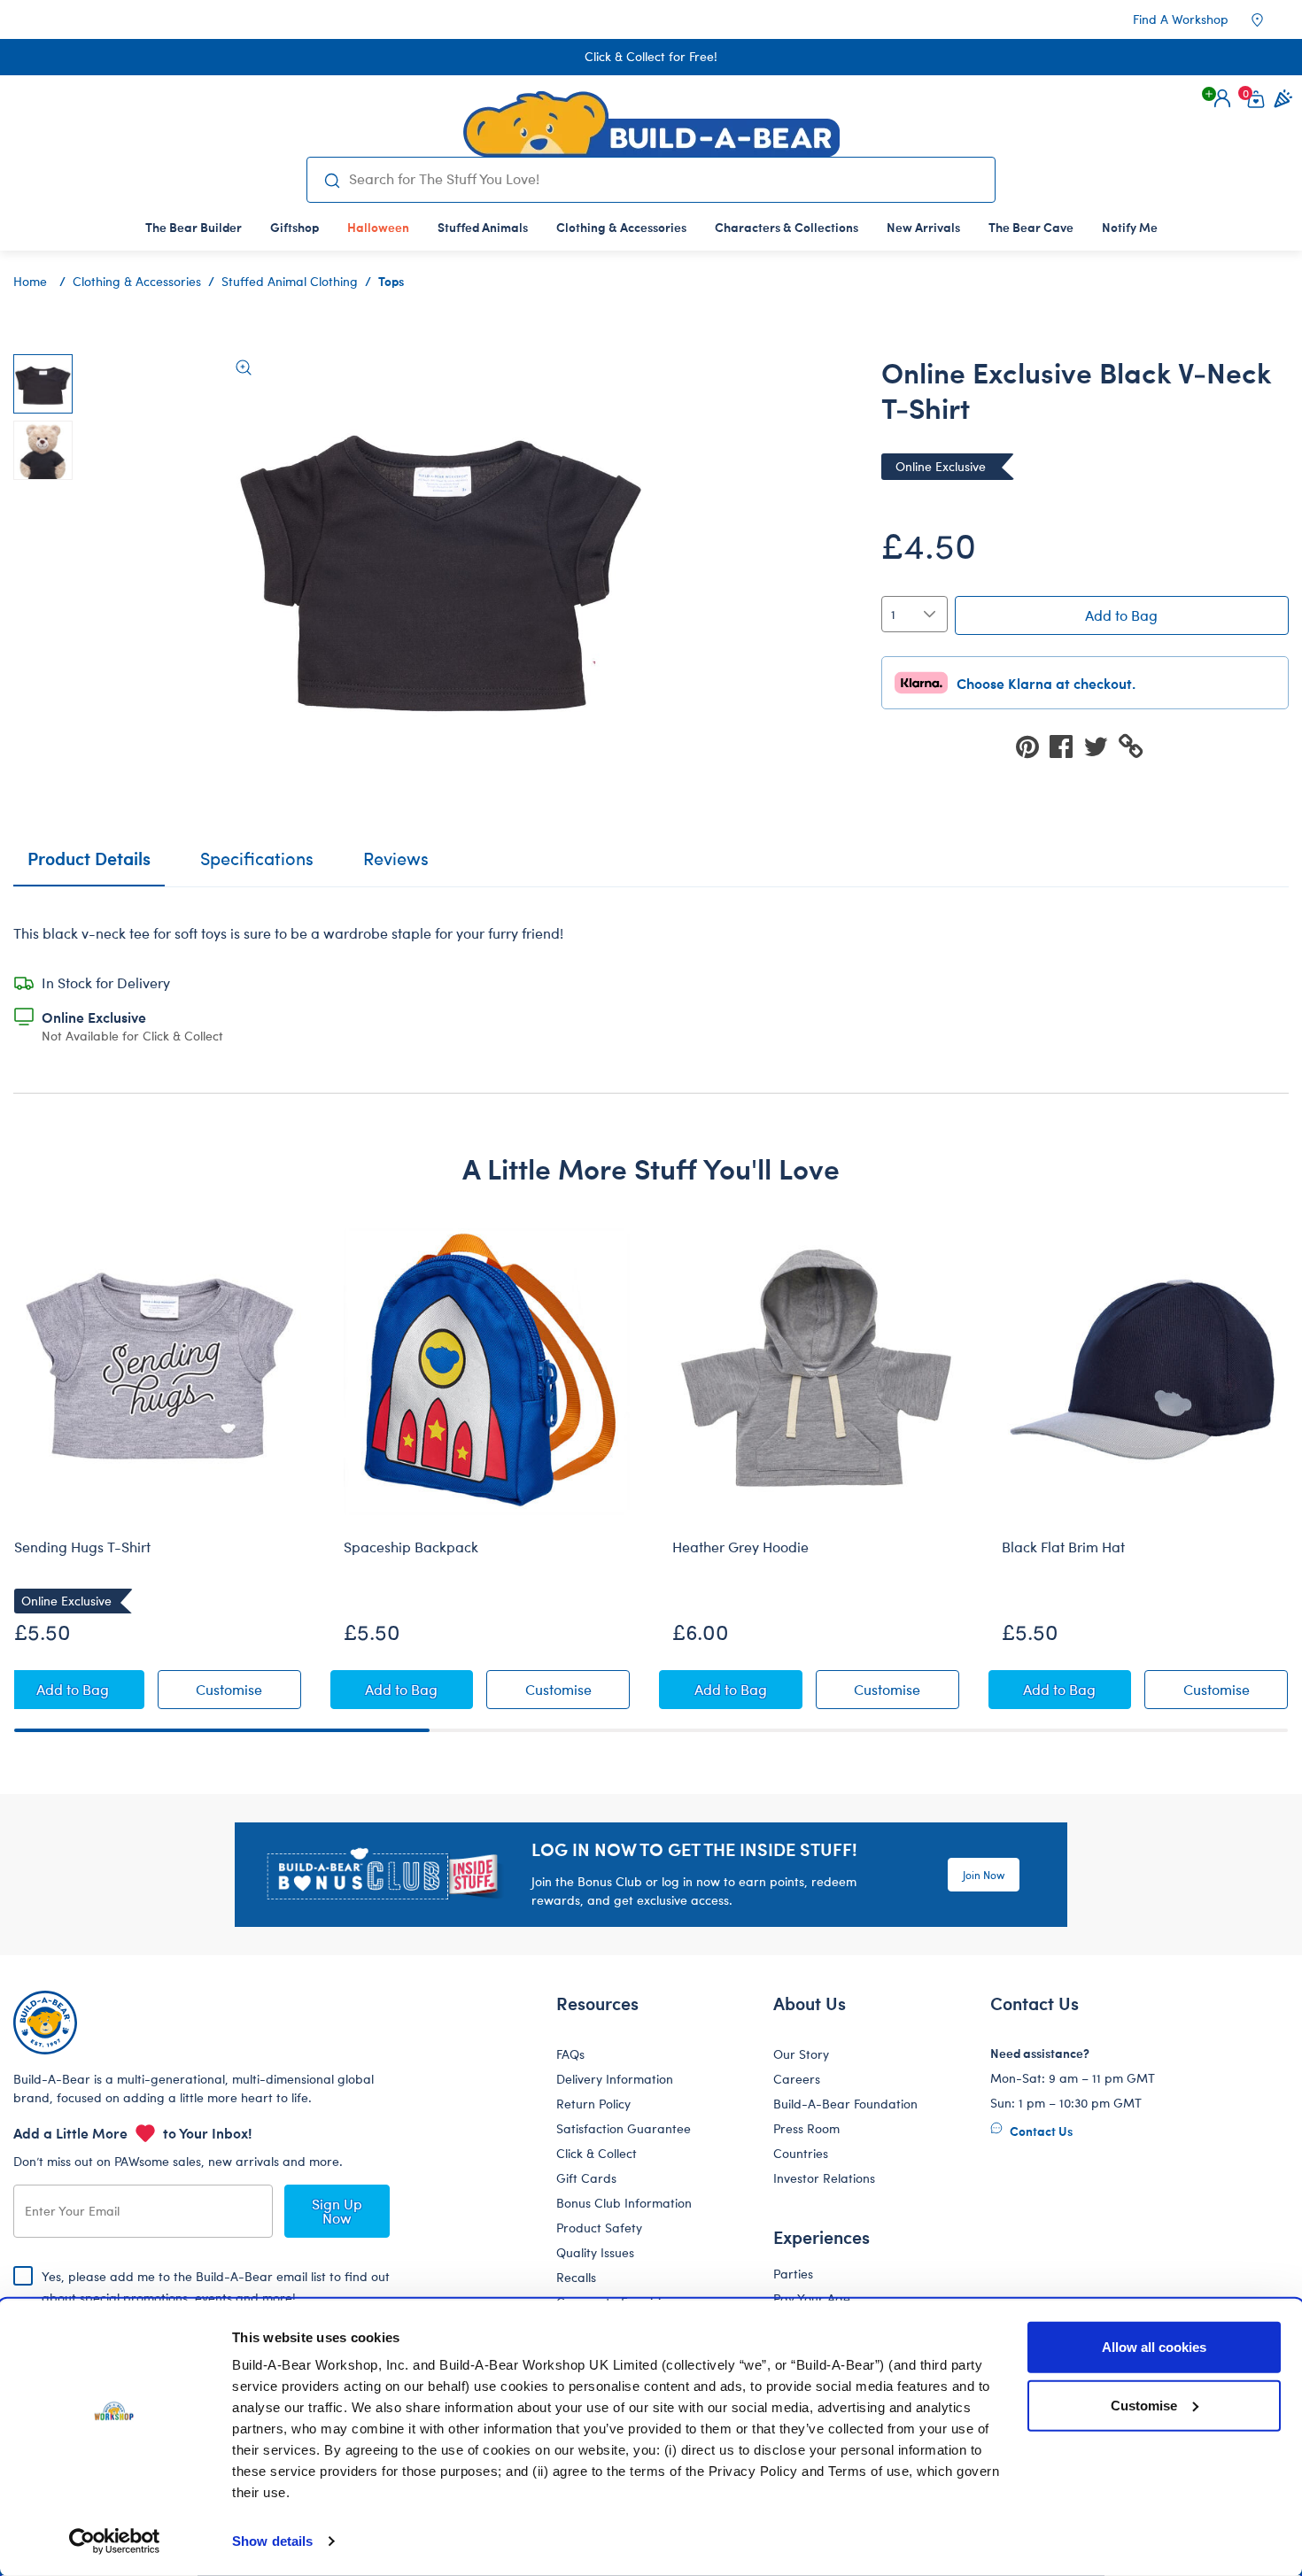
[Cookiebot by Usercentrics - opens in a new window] (115, 2541)
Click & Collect (597, 2153)
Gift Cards (586, 2178)
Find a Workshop (1181, 19)
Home (30, 281)
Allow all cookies (1154, 2347)
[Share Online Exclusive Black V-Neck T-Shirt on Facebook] (1066, 745)
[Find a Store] (1269, 19)
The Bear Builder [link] (194, 227)
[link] (378, 227)
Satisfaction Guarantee (624, 2128)
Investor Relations (824, 2178)
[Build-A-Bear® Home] (651, 124)
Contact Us (1040, 2131)
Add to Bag (1121, 615)
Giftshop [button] (294, 227)
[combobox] (665, 179)
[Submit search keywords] (332, 180)
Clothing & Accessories (137, 281)
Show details (272, 2541)
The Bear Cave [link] (1031, 227)
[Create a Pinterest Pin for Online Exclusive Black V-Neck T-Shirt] (1033, 745)
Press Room (806, 2128)
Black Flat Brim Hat (1063, 1547)
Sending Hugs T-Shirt (82, 1547)
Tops (391, 281)
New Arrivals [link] (923, 227)
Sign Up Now (337, 2211)
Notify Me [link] (1130, 227)
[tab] (257, 866)
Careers (797, 2079)
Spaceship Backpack (411, 1547)
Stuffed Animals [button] (483, 227)
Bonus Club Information (624, 2203)
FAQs (570, 2054)
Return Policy (593, 2104)
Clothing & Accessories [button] (621, 227)
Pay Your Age (812, 2298)
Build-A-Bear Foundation (845, 2104)
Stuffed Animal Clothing (290, 281)
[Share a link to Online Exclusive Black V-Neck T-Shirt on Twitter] (1101, 745)
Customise (1144, 2405)
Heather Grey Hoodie (740, 1547)
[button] (1222, 98)
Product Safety (599, 2228)
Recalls (576, 2277)
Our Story (801, 2054)
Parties (793, 2274)
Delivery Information (615, 2079)
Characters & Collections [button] (787, 227)
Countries (801, 2153)
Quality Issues (595, 2252)
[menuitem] (194, 227)
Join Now (984, 1875)
